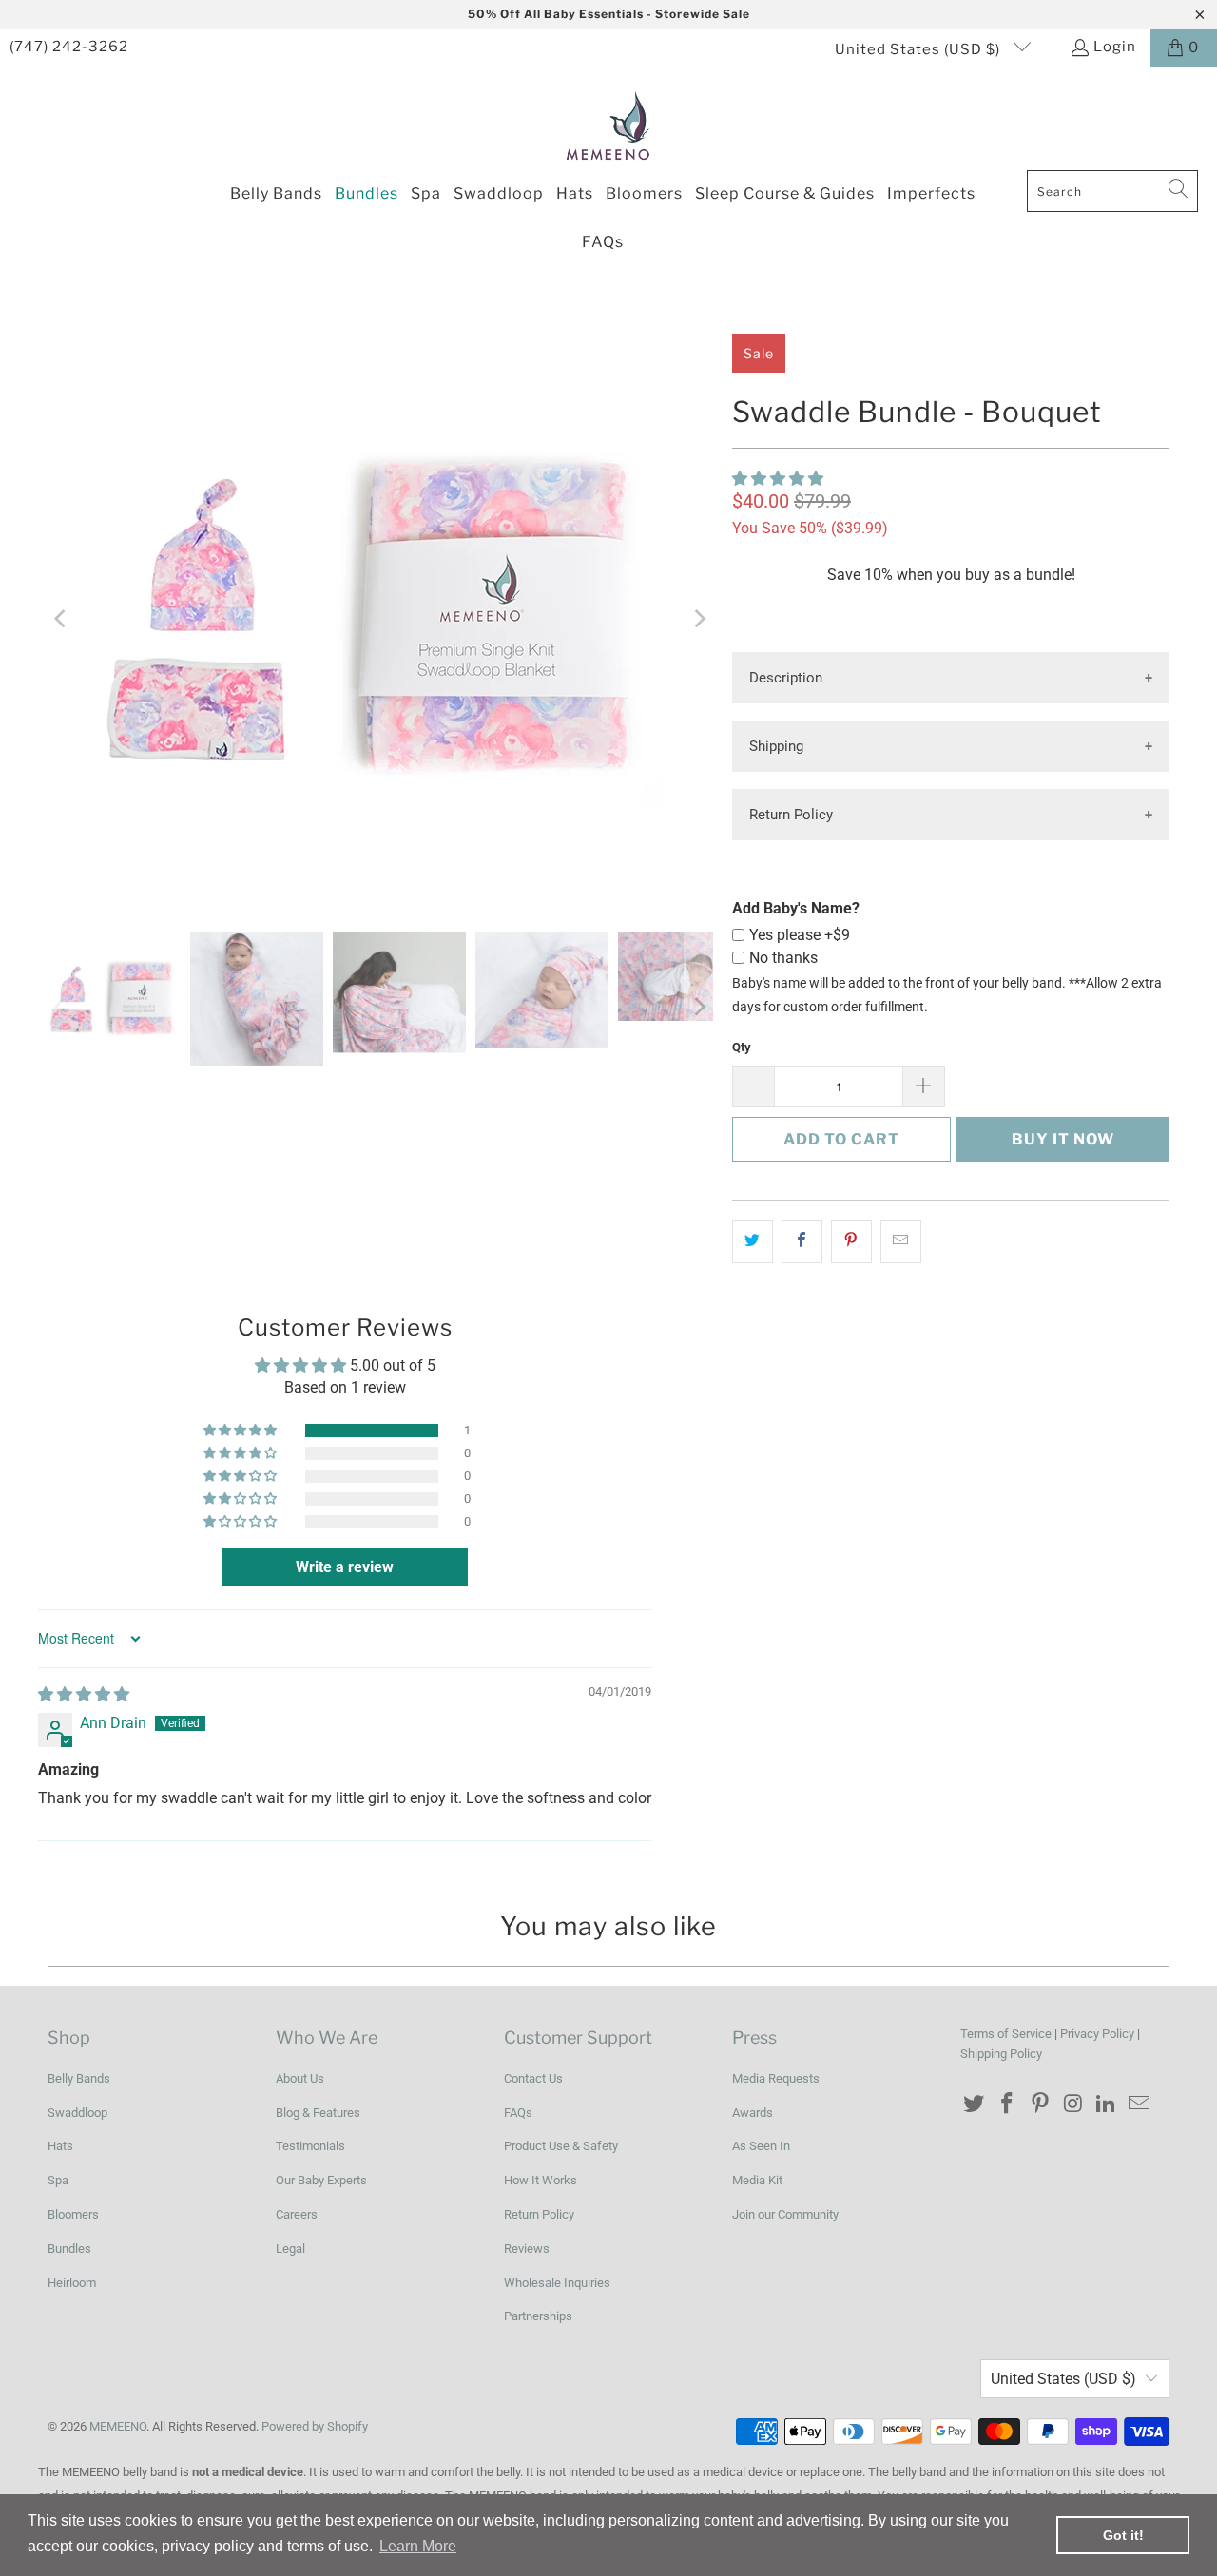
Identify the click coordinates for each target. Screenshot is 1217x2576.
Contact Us (533, 2078)
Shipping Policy (1001, 2054)
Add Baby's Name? (796, 908)
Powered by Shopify (315, 2426)
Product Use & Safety (561, 2146)
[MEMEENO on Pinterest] (1040, 2105)
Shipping (776, 746)
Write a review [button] (345, 1567)
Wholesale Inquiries (557, 2283)
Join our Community (785, 2214)
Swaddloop (77, 2113)
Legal (290, 2249)
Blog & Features (318, 2113)
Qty (742, 1047)
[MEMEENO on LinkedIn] (1107, 2105)
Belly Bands (79, 2078)
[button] (778, 479)
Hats (60, 2146)
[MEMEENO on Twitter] (975, 2105)
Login (1115, 47)
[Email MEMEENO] (1139, 2105)
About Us (300, 2078)
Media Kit (757, 2180)
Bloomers (73, 2214)
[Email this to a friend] (901, 1241)
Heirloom (72, 2283)
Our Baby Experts (321, 2180)
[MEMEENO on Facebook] (1008, 2105)
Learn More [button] (418, 2546)
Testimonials (310, 2146)
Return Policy (791, 815)
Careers (297, 2214)
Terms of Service (1006, 2034)
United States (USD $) (919, 49)
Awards (753, 2113)
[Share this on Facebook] (802, 1241)
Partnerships (538, 2316)
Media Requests (776, 2078)
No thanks (783, 958)
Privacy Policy (1097, 2034)
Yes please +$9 (800, 935)
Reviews (527, 2249)
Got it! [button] (1123, 2535)
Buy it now (1063, 1139)
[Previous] (62, 619)
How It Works (541, 2180)
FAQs (518, 2113)
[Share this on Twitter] (753, 1241)
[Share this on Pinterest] (851, 1241)
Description (786, 678)
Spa (58, 2180)
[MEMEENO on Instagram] (1073, 2105)
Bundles (69, 2249)
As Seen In (761, 2146)
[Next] (699, 619)
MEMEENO (118, 2426)
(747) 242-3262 (69, 47)
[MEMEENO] (609, 123)
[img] (84, 1694)
